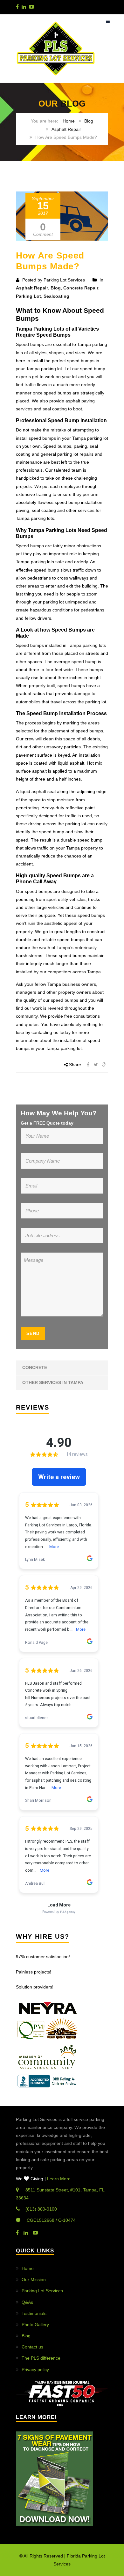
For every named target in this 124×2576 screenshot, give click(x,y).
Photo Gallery (35, 2325)
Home (69, 121)
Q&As (27, 2302)
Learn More (59, 2179)
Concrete (35, 1367)
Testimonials (34, 2313)
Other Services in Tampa (53, 1382)
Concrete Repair (81, 288)
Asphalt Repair (66, 129)
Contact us (32, 2347)
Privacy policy (35, 2370)
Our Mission (34, 2280)
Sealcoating (56, 296)
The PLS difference (41, 2358)
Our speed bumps (34, 891)
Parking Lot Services (42, 2291)
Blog (89, 121)
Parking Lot (28, 296)
